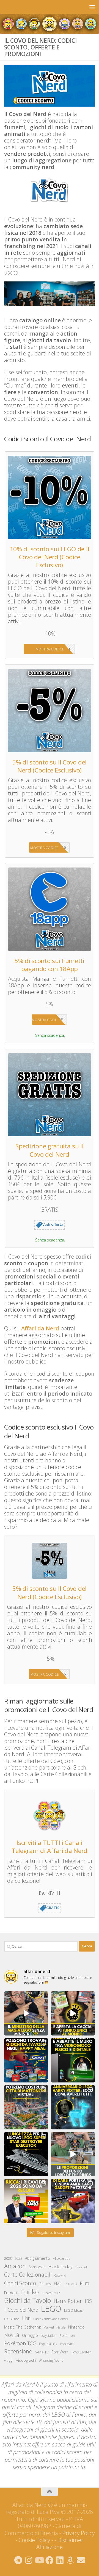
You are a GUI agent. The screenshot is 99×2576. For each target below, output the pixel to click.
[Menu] (92, 7)
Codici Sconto (20, 2283)
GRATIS (53, 1908)
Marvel (49, 2327)
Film (84, 2283)
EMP (58, 2284)
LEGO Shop (12, 2319)
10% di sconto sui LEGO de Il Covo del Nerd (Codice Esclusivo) (50, 557)
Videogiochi (26, 2360)
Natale (61, 2327)
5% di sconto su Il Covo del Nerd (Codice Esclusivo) (50, 766)
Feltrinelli (71, 2284)
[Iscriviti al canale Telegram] (18, 2560)
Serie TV (42, 2352)
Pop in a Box (48, 2344)
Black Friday (61, 2267)
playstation (49, 2336)
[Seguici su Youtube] (39, 2560)
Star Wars (60, 2352)
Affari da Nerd (40, 1328)
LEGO (51, 2309)
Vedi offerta (53, 1224)
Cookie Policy (34, 2540)
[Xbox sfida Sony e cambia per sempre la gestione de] (73, 2060)
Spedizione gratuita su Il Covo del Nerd (50, 1150)
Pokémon (67, 2335)
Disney (45, 2284)
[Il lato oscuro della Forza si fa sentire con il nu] (26, 2154)
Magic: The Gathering (22, 2327)
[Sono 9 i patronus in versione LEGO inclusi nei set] (73, 2107)
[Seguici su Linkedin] (60, 2560)
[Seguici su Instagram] (29, 2560)
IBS (88, 2301)
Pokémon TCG (20, 2343)
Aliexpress (62, 2258)
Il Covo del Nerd (21, 2310)
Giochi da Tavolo (28, 2301)
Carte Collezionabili (28, 2275)
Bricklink (82, 2267)
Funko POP (51, 2293)
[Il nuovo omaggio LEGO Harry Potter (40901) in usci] (26, 2013)
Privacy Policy (79, 2533)
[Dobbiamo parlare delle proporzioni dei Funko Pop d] (73, 2154)
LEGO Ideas (73, 2310)
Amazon (15, 2266)
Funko (30, 2292)
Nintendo (76, 2327)
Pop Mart (67, 2344)
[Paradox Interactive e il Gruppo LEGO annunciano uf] (26, 2107)
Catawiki (60, 2276)
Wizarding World (51, 2360)
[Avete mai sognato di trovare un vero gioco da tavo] (26, 2060)
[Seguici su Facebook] (50, 2560)
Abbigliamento (38, 2258)
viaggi (9, 2360)
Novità (12, 2335)
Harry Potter (68, 2301)
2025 (18, 2259)
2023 (8, 2258)
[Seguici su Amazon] (70, 2560)
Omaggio (30, 2335)
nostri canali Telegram (28, 2407)
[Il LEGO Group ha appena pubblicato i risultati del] (26, 2201)
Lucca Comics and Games (50, 2319)
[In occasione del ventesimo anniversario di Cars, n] (73, 2201)
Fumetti (11, 2293)
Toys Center (81, 2352)
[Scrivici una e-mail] (81, 2560)
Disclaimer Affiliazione (60, 2543)
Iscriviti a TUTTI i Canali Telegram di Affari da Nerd (50, 1847)
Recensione (18, 2351)
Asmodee (37, 2267)
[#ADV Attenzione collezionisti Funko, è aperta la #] (73, 2013)
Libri (26, 2318)
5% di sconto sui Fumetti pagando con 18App (50, 965)
